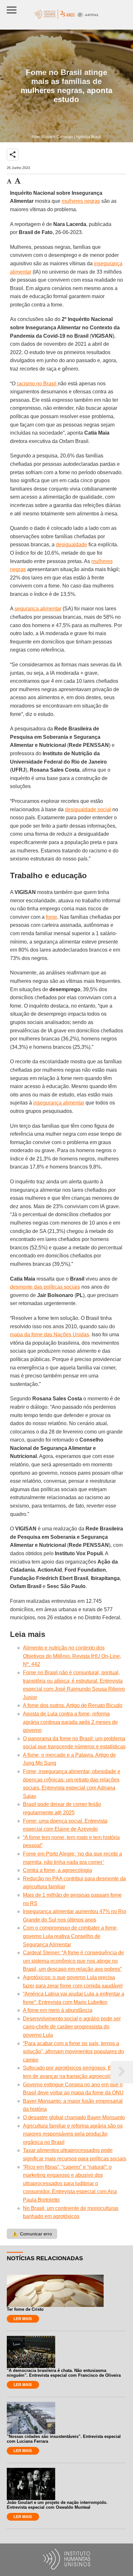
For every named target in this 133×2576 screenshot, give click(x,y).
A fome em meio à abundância (58, 2010)
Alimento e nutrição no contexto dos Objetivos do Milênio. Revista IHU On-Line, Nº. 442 (72, 1656)
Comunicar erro (32, 2234)
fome (51, 917)
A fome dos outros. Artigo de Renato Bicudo (73, 1705)
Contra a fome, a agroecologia (57, 1870)
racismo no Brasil (37, 384)
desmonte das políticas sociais (45, 1287)
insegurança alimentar (59, 1103)
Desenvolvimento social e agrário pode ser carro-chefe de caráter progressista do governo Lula (72, 2027)
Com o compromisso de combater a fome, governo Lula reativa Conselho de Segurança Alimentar (70, 1936)
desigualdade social (88, 809)
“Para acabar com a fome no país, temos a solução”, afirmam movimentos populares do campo (73, 2052)
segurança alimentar (38, 609)
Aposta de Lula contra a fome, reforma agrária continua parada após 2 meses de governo (70, 1722)
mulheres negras (81, 201)
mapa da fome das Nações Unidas (50, 1335)
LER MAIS (23, 2319)
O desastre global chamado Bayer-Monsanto (74, 2117)
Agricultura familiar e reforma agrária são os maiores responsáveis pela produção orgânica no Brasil (73, 2134)
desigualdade (72, 545)
